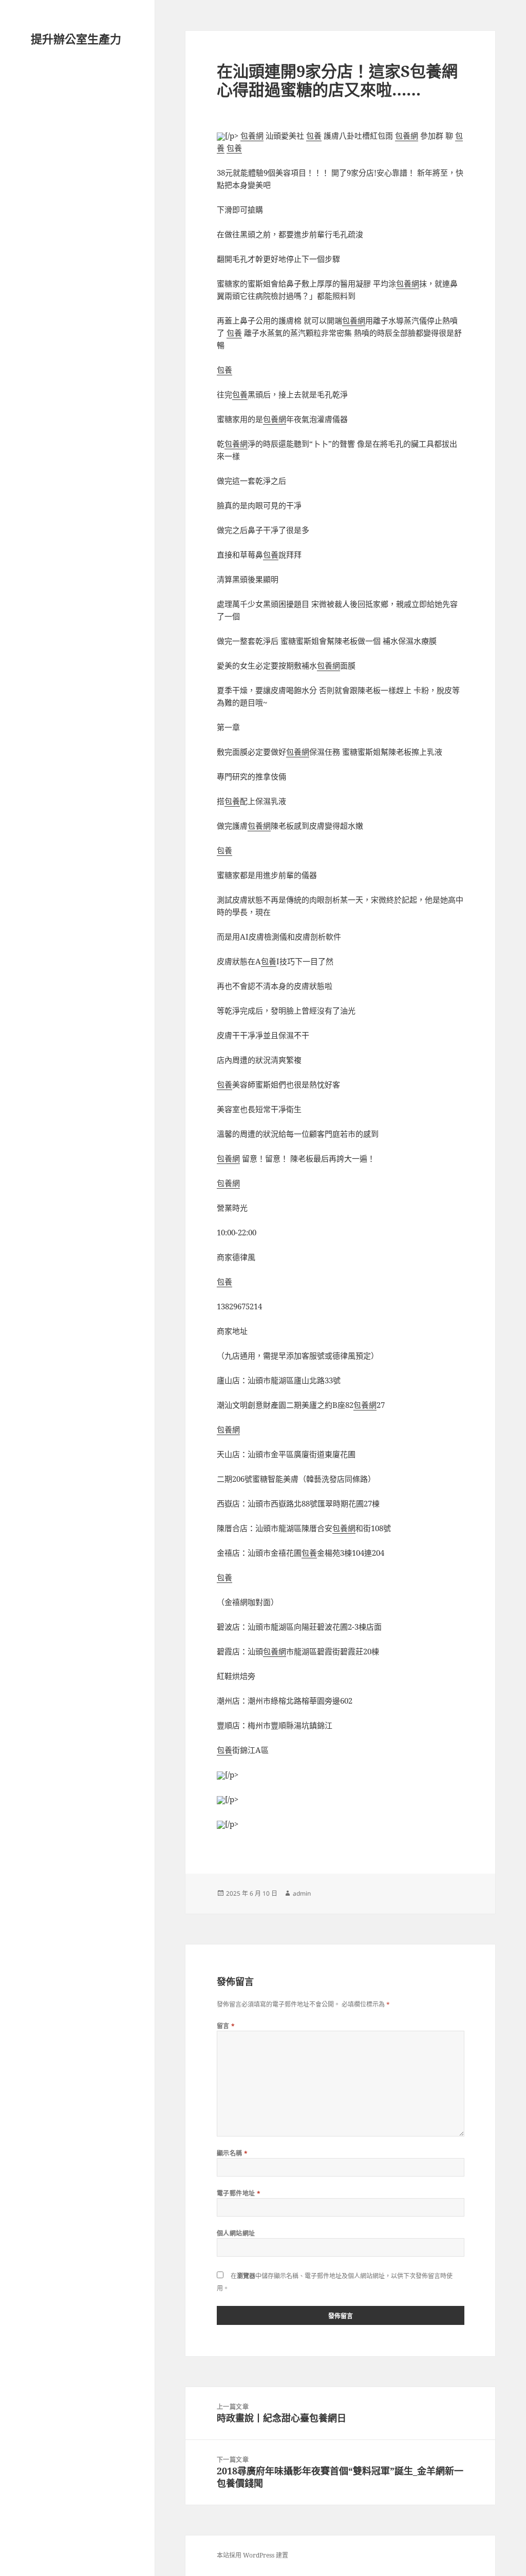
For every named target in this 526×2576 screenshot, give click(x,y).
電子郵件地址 (239, 2193)
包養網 (252, 136)
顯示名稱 (232, 2153)
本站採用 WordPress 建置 (252, 2555)
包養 (314, 136)
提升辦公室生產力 (76, 39)
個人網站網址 (236, 2233)
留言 (226, 2026)
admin (302, 1893)
